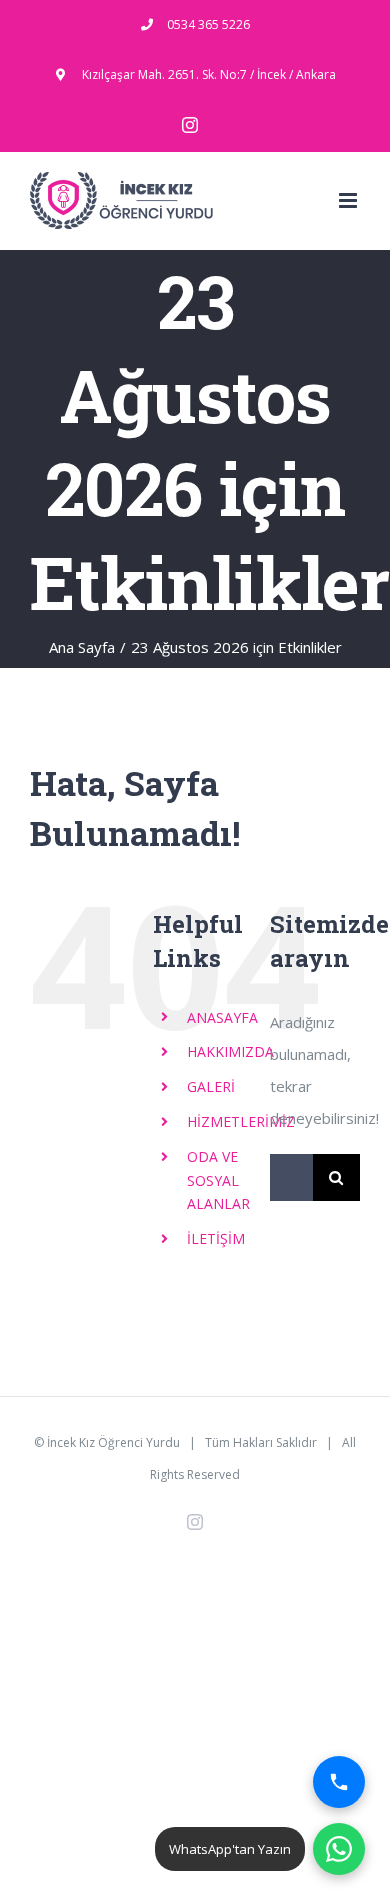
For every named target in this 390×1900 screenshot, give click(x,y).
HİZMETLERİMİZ (241, 1121)
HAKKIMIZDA (230, 1051)
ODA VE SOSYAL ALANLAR (218, 1180)
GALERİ (211, 1086)
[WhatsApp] (339, 1849)
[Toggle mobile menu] (349, 200)
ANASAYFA (222, 1017)
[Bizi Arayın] (339, 1782)
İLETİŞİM (216, 1238)
